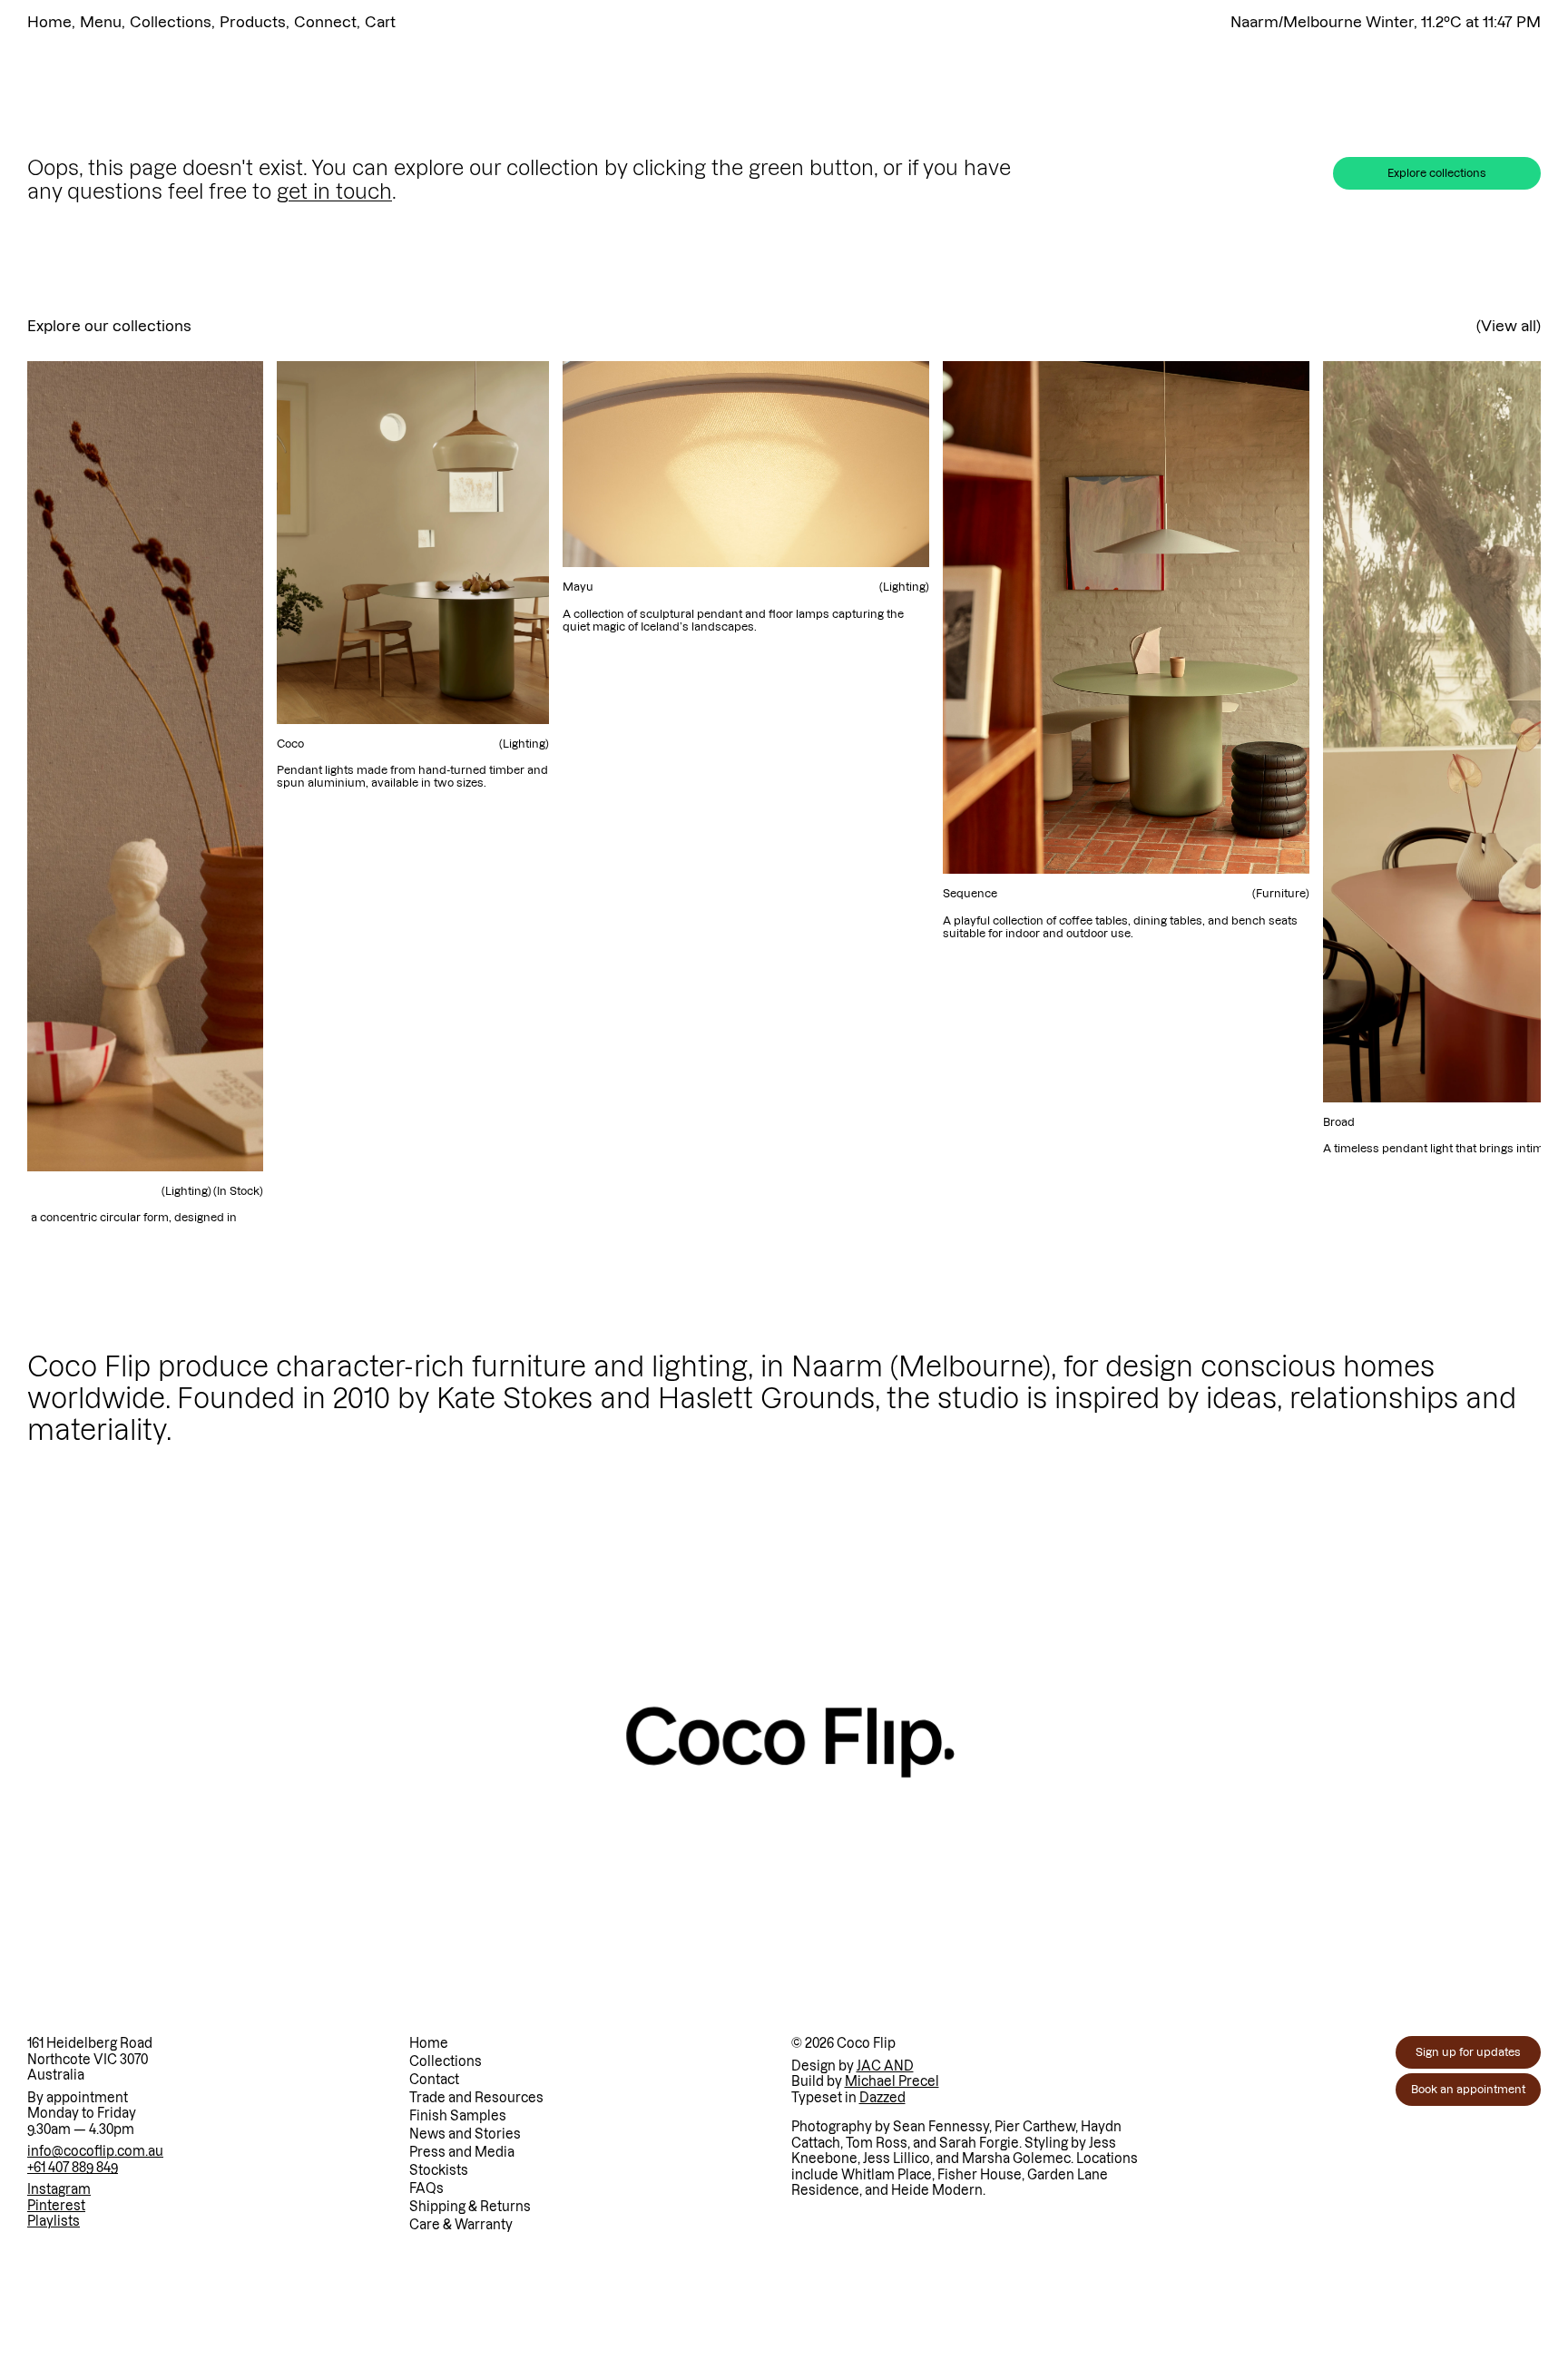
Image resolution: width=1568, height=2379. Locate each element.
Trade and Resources (476, 2098)
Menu (101, 22)
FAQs (426, 2188)
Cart (380, 22)
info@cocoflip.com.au (95, 2151)
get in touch (334, 191)
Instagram (59, 2189)
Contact (434, 2080)
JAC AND (885, 2066)
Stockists (439, 2170)
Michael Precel (892, 2081)
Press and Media (462, 2152)
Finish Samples (458, 2116)
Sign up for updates (1468, 2052)
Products (253, 22)
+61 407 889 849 (73, 2168)
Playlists (54, 2221)
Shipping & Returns (470, 2207)
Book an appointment (1468, 2089)
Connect (325, 22)
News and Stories (465, 2134)
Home (49, 22)
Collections (171, 22)
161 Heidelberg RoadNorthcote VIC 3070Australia (90, 2059)
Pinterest (56, 2206)
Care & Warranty (461, 2225)
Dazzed (882, 2098)
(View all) (1509, 326)
